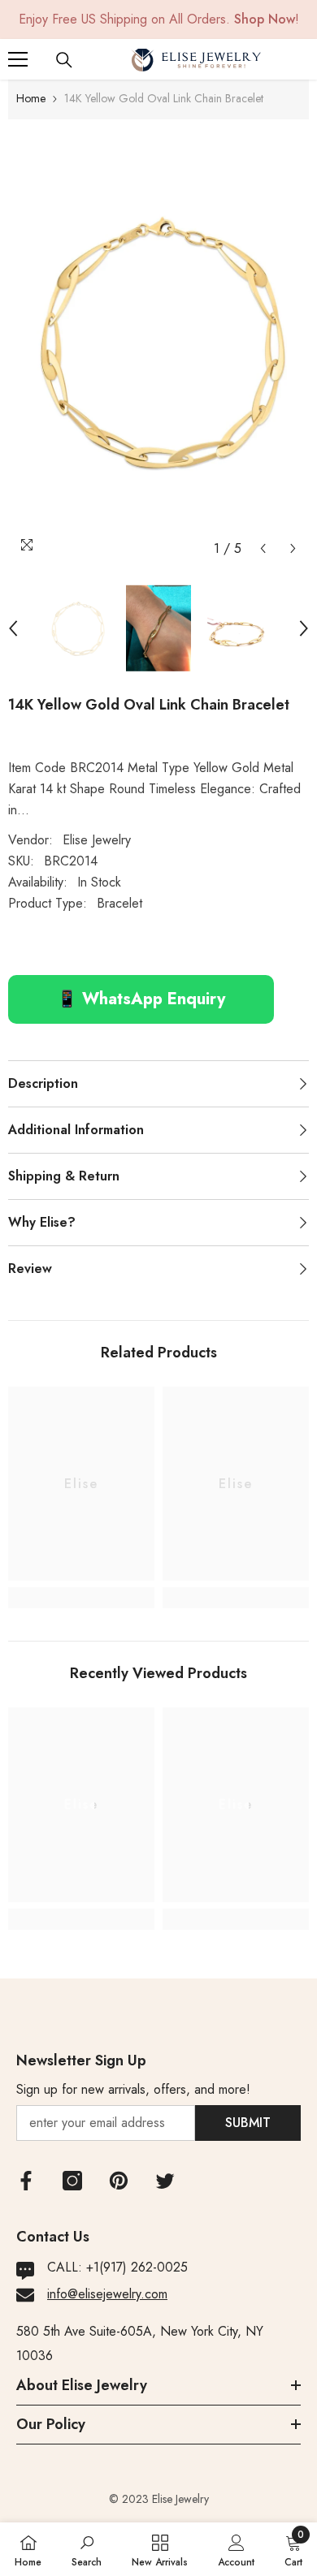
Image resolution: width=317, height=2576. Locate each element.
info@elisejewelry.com (107, 2294)
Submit (248, 2123)
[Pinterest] (119, 2181)
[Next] (293, 548)
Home (31, 98)
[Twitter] (165, 2181)
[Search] (64, 60)
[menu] (18, 59)
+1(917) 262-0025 (137, 2267)
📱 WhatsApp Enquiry (141, 999)
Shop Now (265, 19)
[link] (81, 1598)
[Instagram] (72, 2181)
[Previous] (263, 548)
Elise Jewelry (97, 840)
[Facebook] (26, 2181)
